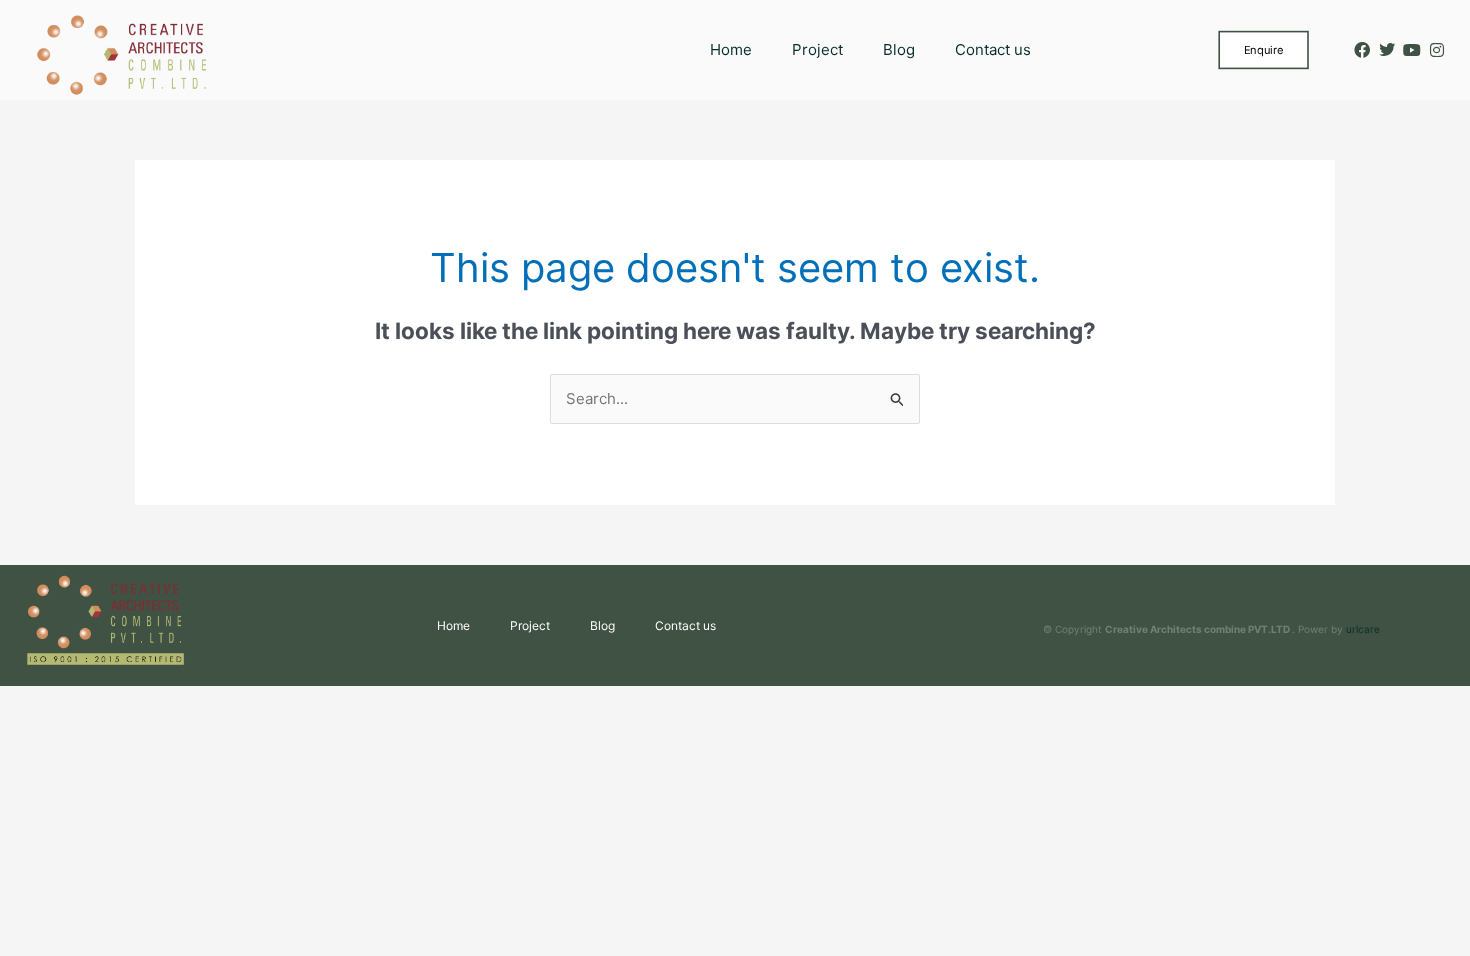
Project (817, 49)
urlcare (1363, 629)
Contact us (993, 49)
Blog (899, 49)
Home (731, 49)
